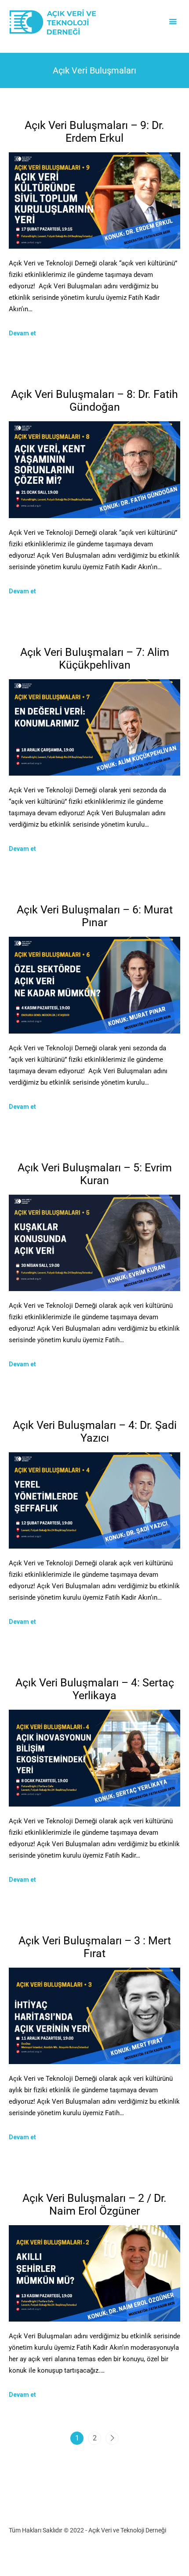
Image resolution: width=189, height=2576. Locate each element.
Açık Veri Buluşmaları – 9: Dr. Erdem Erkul (94, 132)
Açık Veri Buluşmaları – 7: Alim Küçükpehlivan (95, 659)
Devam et (22, 333)
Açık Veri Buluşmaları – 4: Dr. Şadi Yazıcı (95, 1432)
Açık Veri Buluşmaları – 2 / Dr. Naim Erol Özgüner (94, 2204)
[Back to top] (180, 2567)
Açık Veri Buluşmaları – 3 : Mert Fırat (95, 1947)
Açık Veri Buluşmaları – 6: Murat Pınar (95, 916)
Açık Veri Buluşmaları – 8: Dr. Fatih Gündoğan (94, 401)
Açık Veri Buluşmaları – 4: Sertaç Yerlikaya (95, 1689)
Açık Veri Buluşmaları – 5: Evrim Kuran (95, 1174)
